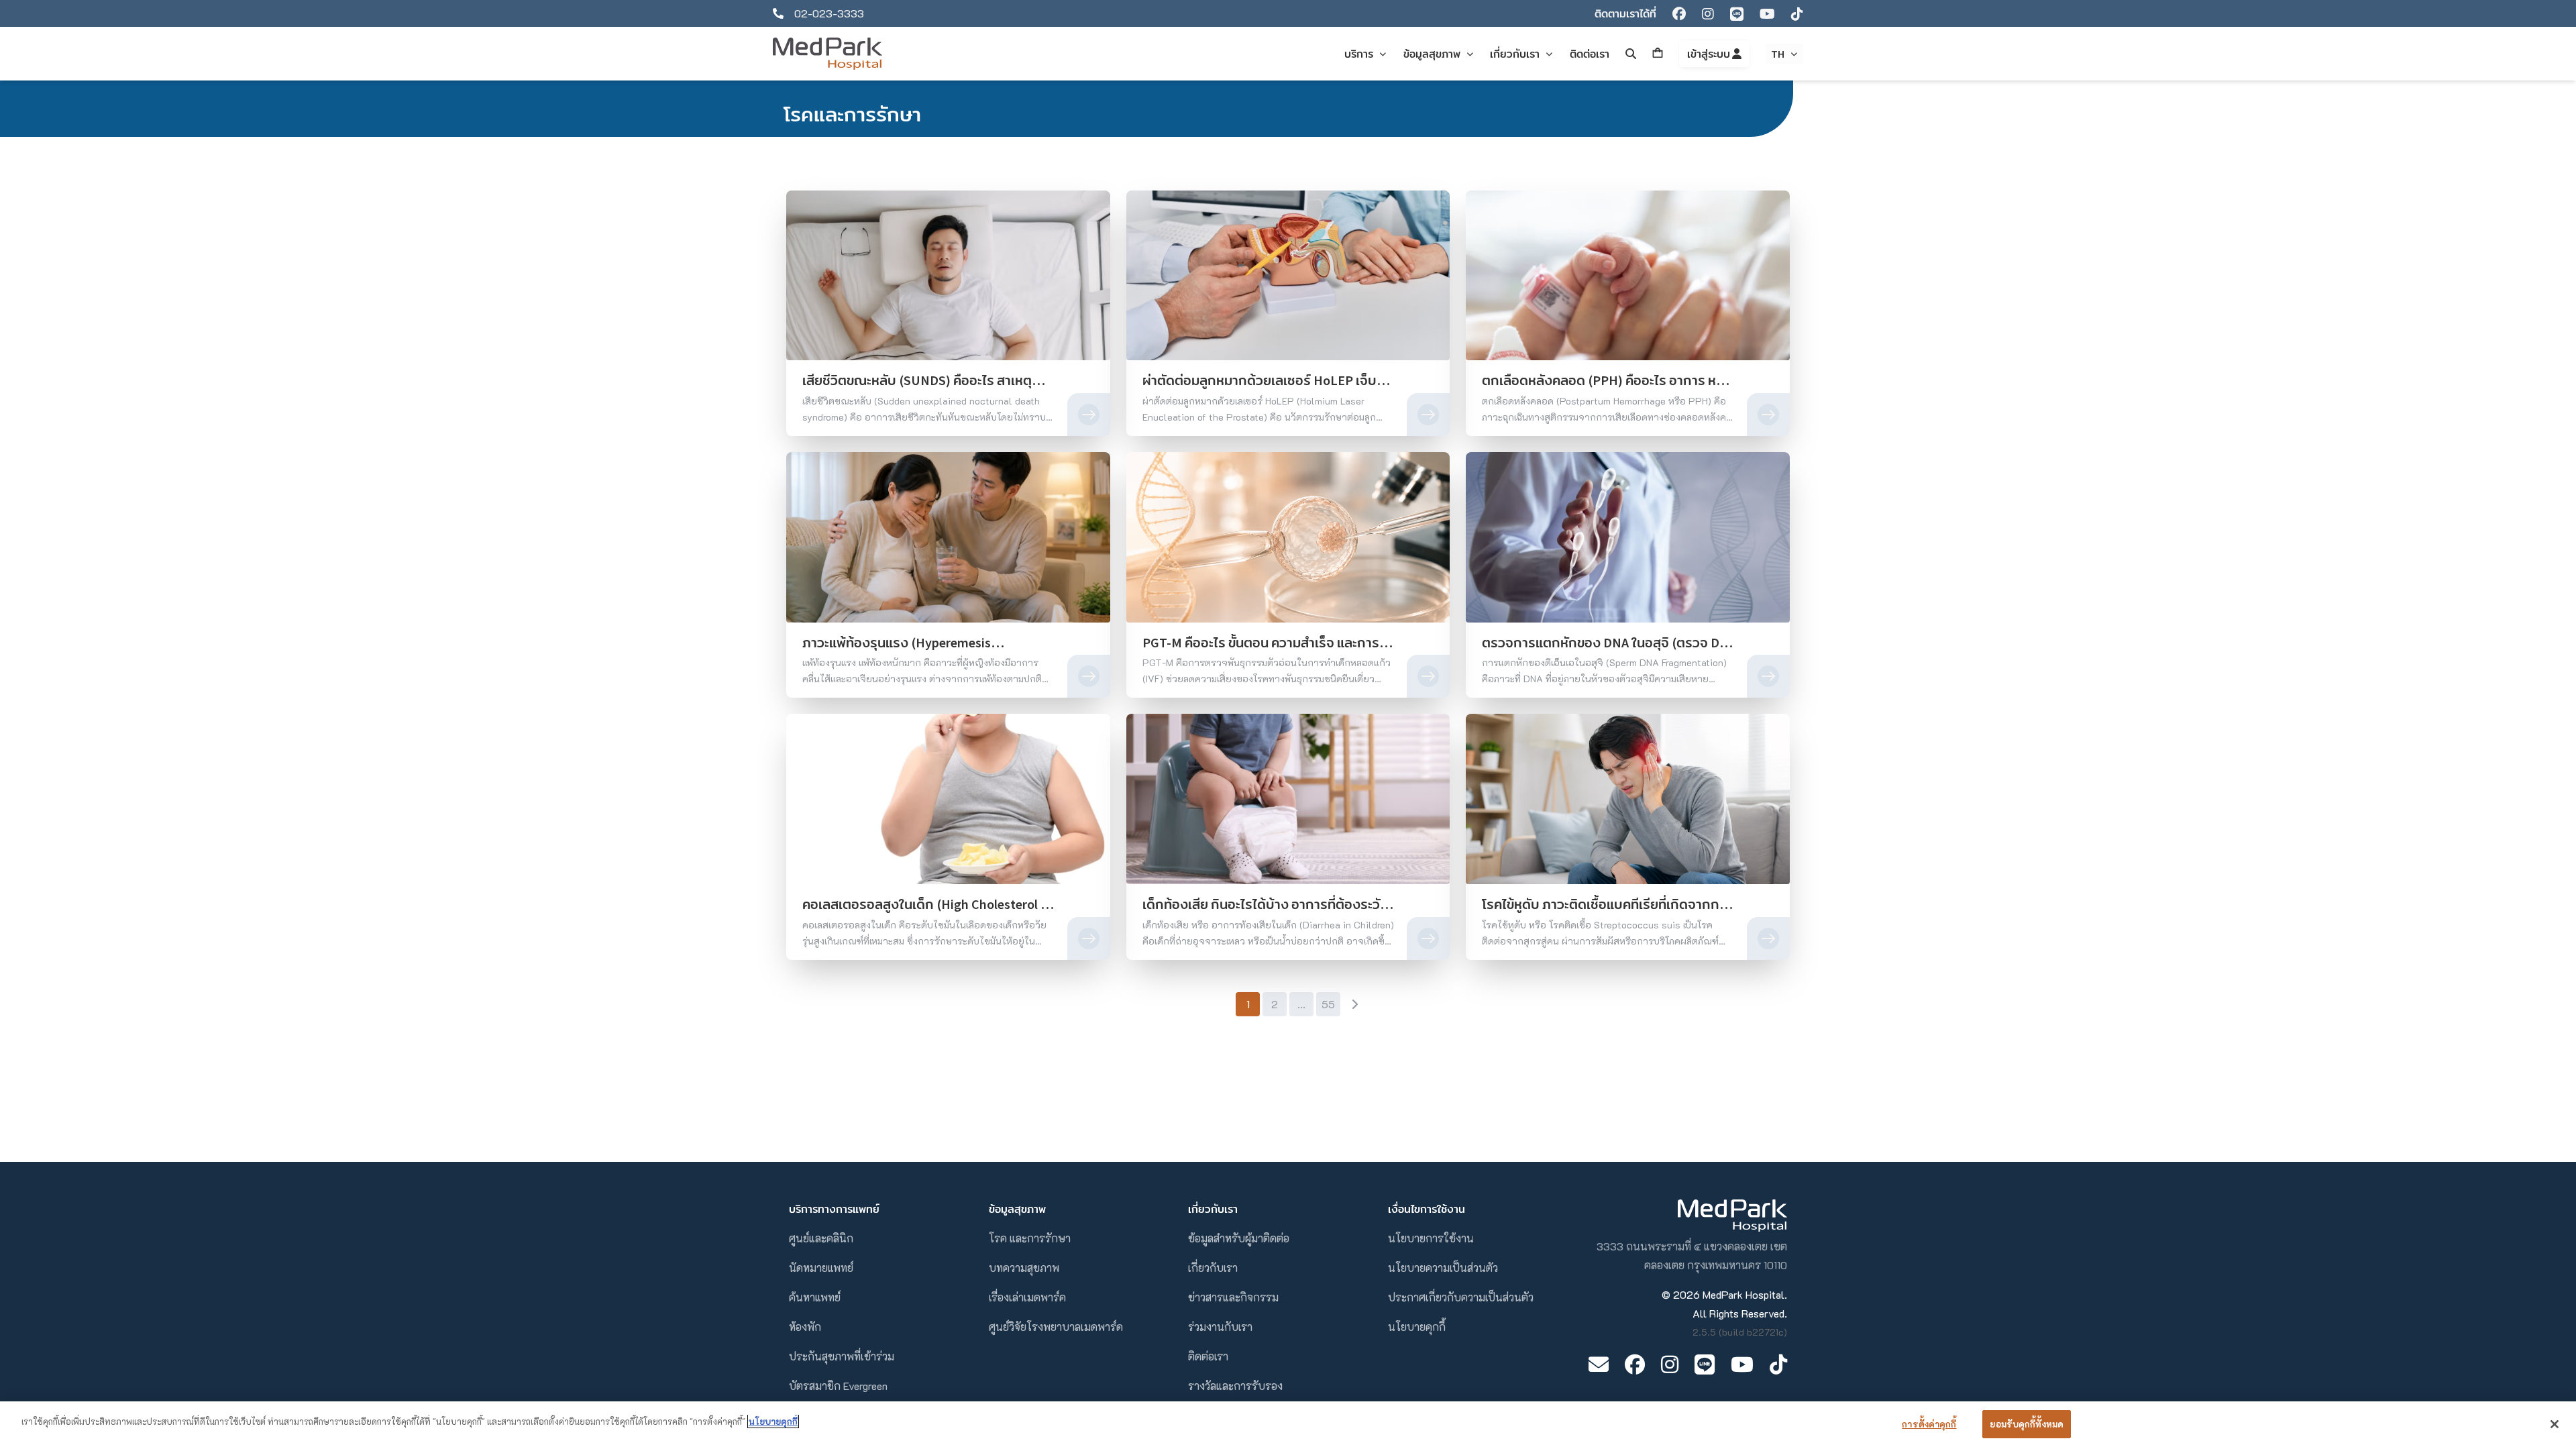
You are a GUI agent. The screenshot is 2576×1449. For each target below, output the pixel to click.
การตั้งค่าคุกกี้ (1929, 1424)
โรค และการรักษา (1030, 1238)
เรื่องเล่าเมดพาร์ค (1027, 1297)
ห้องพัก (805, 1327)
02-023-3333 (829, 13)
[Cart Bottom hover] (1658, 54)
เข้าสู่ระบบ (1710, 54)
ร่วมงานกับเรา (1220, 1327)
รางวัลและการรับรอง (1235, 1386)
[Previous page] (1222, 1004)
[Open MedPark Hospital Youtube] (1742, 1364)
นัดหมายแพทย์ (821, 1268)
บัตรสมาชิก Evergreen (838, 1386)
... (1301, 1004)
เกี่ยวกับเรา (1213, 1268)
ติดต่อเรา (1208, 1356)
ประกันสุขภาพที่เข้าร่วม (842, 1356)
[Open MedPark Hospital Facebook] (1635, 1364)
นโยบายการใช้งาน (1431, 1238)
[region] (1288, 1425)
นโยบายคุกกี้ (1417, 1327)
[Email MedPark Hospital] (1599, 1364)
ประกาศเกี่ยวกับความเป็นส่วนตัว (1461, 1297)
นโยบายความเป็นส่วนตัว (1443, 1268)
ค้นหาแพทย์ (815, 1297)
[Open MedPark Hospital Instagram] (1670, 1364)
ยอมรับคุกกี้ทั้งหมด (2027, 1424)
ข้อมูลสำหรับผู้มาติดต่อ (1239, 1238)
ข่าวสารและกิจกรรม (1233, 1297)
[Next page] (1354, 1004)
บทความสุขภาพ (1024, 1268)
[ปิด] (2555, 1424)
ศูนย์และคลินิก (821, 1238)
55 (1328, 1004)
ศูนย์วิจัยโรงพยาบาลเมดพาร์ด (1056, 1327)
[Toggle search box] (1631, 54)
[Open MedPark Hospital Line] (1705, 1364)
